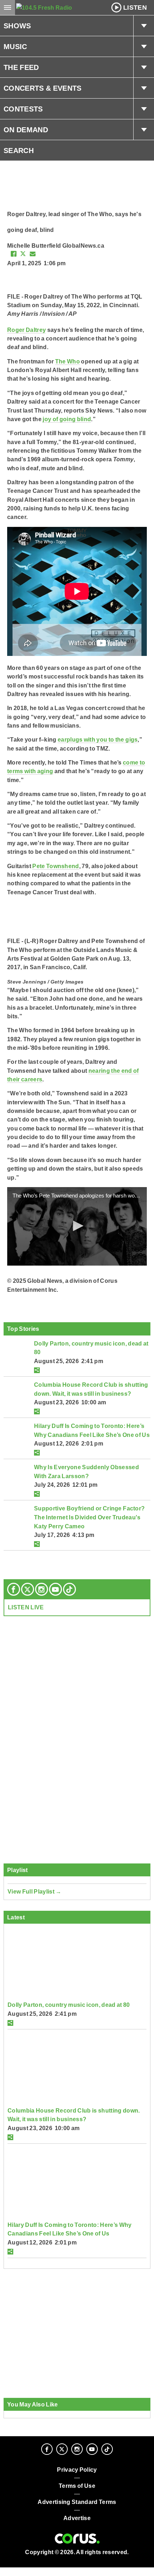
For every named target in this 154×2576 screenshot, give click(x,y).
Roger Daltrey (27, 330)
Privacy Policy (77, 2470)
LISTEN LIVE (26, 1607)
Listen (135, 8)
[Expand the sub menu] (144, 26)
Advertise (77, 2518)
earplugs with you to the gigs (98, 739)
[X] (28, 1589)
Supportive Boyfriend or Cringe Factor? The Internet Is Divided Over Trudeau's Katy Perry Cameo (89, 1517)
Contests (23, 109)
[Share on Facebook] (14, 254)
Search (19, 151)
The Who (68, 361)
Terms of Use (77, 2486)
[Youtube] (56, 1589)
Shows (17, 26)
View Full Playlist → (35, 1891)
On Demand (26, 130)
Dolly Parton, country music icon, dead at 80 (69, 2005)
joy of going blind (67, 419)
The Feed (21, 67)
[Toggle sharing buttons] (37, 1370)
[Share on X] (23, 254)
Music (15, 47)
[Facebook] (14, 1589)
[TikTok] (69, 1589)
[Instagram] (42, 1589)
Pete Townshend (56, 866)
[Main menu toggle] (8, 8)
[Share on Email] (33, 254)
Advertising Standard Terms (77, 2502)
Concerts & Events (43, 88)
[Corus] (77, 2539)
